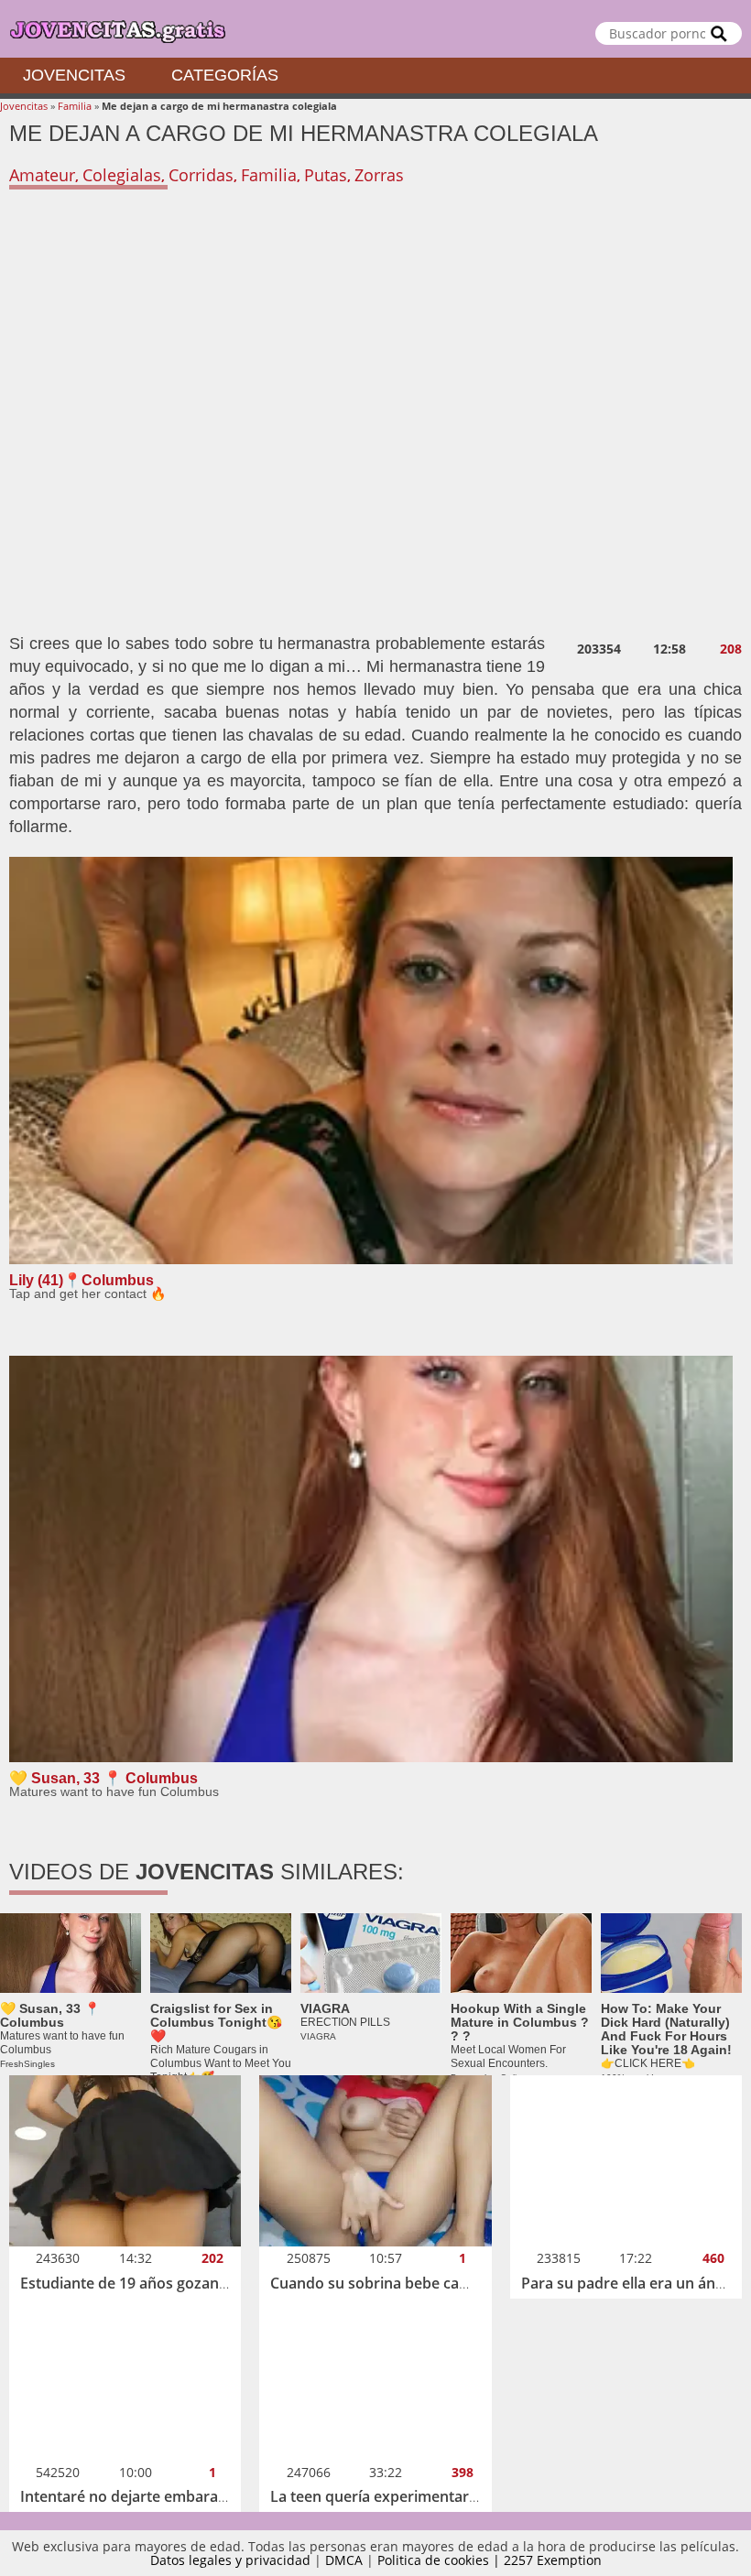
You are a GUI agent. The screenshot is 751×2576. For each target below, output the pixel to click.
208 (731, 649)
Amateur (42, 175)
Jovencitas (74, 75)
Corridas (201, 175)
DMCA (344, 2560)
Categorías (225, 75)
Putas (326, 175)
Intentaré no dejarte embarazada (136, 2496)
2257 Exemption (553, 2560)
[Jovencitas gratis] (375, 29)
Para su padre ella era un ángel (628, 2283)
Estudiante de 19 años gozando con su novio (175, 2283)
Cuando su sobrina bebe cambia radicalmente (430, 2283)
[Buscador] (719, 33)
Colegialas (122, 175)
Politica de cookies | (441, 2560)
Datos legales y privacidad (230, 2560)
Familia (75, 106)
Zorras (379, 175)
